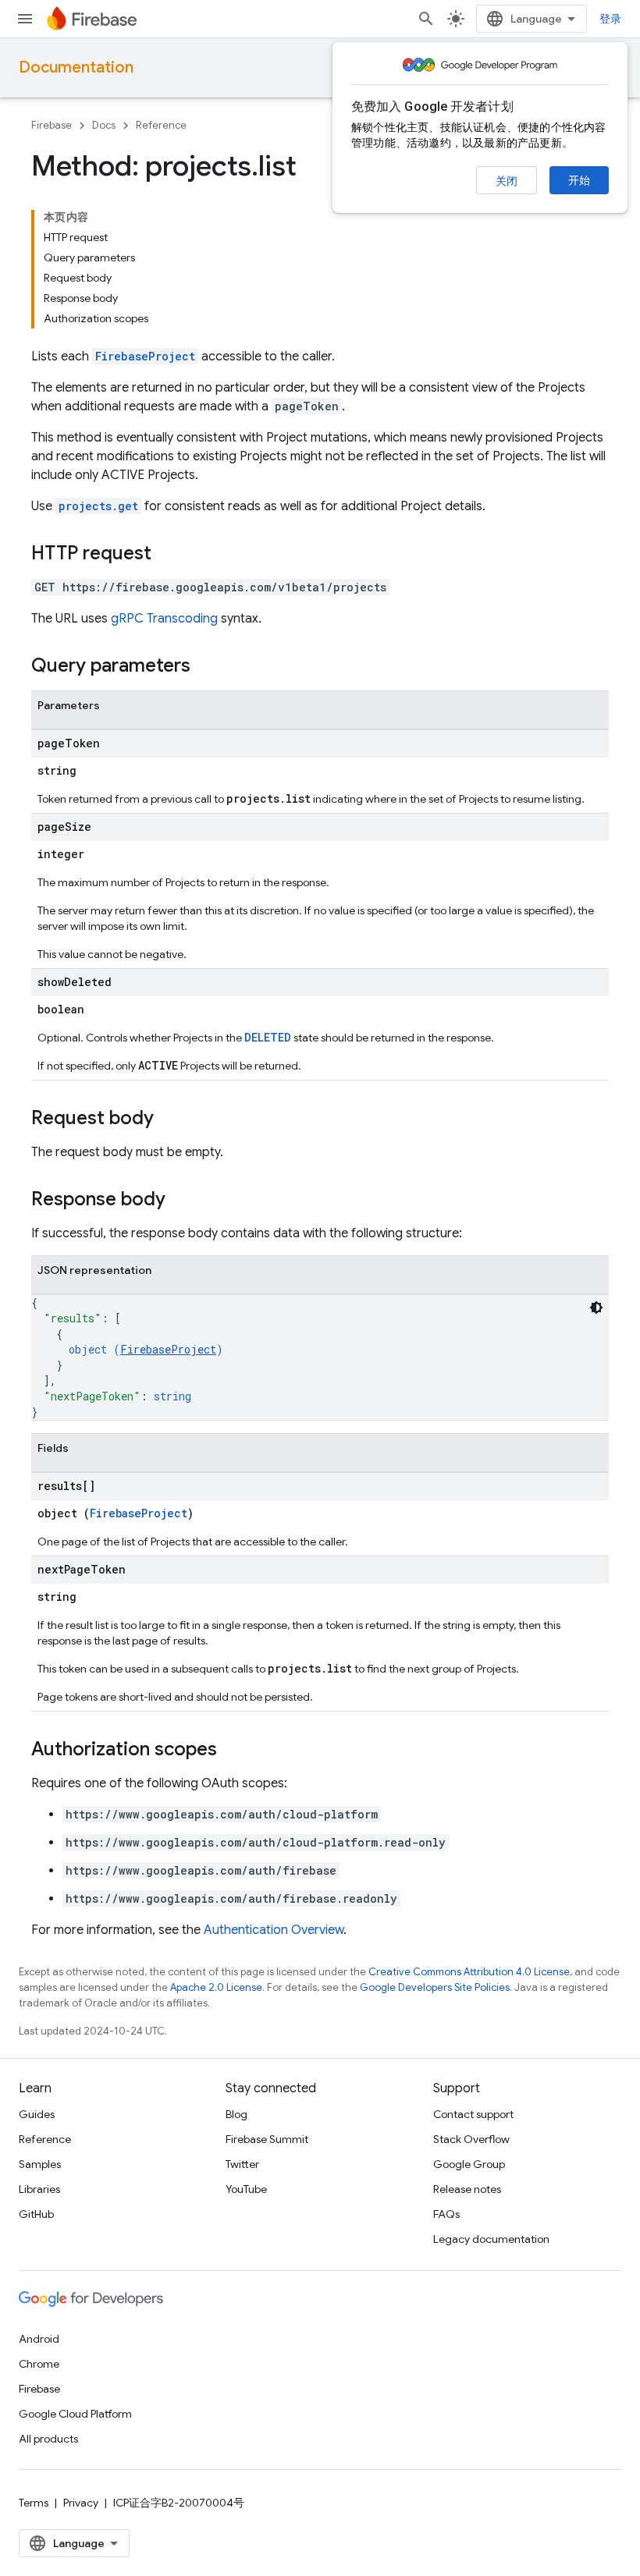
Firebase (52, 125)
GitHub (36, 2214)
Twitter (242, 2164)
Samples (40, 2164)
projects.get (98, 506)
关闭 (507, 181)
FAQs (446, 2214)
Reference (161, 125)
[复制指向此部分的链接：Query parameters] (206, 667)
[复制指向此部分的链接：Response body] (181, 1201)
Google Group (469, 2164)
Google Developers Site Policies (435, 1987)
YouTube (246, 2189)
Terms (34, 2503)
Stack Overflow (471, 2139)
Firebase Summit (267, 2139)
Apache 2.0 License (216, 1987)
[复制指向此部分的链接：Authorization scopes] (233, 1751)
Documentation (76, 67)
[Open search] (426, 19)
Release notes (467, 2189)
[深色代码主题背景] (596, 1308)
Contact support (473, 2114)
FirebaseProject (145, 356)
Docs (104, 125)
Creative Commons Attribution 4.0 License (469, 1972)
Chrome (39, 2364)
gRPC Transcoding (164, 619)
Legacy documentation (491, 2239)
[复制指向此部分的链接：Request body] (169, 1119)
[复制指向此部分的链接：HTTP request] (167, 555)
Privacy (81, 2503)
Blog (236, 2114)
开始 (579, 180)
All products (48, 2439)
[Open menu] (25, 19)
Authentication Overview (274, 1930)
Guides (37, 2114)
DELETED (268, 1037)
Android (39, 2339)
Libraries (39, 2189)
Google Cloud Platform (75, 2414)
